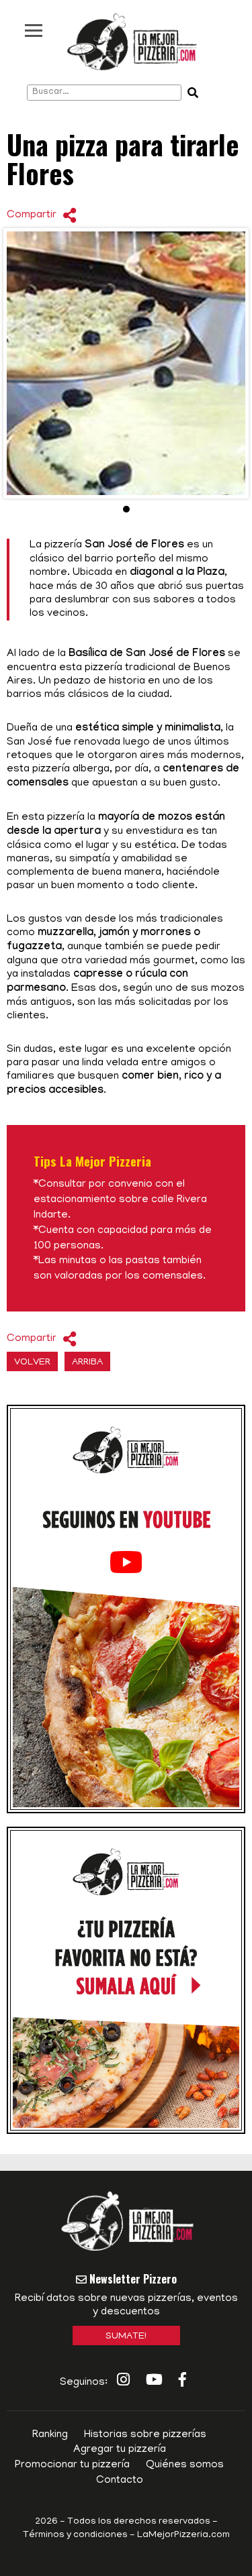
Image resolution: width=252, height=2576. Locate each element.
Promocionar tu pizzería (72, 2465)
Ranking (50, 2435)
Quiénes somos (185, 2465)
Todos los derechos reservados (139, 2522)
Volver (32, 1363)
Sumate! (126, 2337)
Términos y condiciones (75, 2535)
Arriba (87, 1363)
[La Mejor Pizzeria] (132, 42)
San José (30, 743)
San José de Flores (134, 546)
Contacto (120, 2481)
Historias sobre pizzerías (145, 2435)
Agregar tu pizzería (120, 2450)
